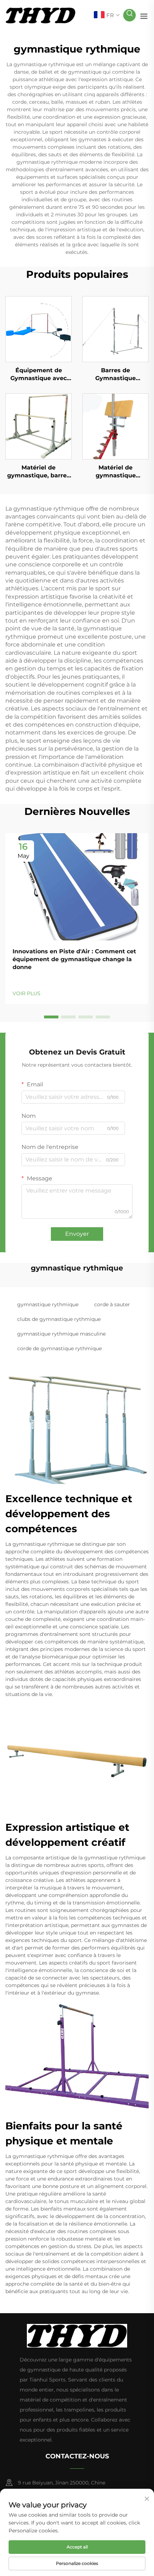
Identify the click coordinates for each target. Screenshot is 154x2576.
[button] (51, 1017)
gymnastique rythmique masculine (61, 1334)
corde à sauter (112, 1304)
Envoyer (77, 1234)
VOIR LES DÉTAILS (39, 329)
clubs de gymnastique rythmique (59, 1319)
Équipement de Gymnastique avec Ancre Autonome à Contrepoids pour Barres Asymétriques (39, 375)
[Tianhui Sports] (40, 15)
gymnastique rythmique (48, 1304)
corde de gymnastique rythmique (59, 1348)
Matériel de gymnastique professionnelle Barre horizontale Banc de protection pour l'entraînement (116, 472)
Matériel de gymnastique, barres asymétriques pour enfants (38, 472)
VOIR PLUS (27, 993)
